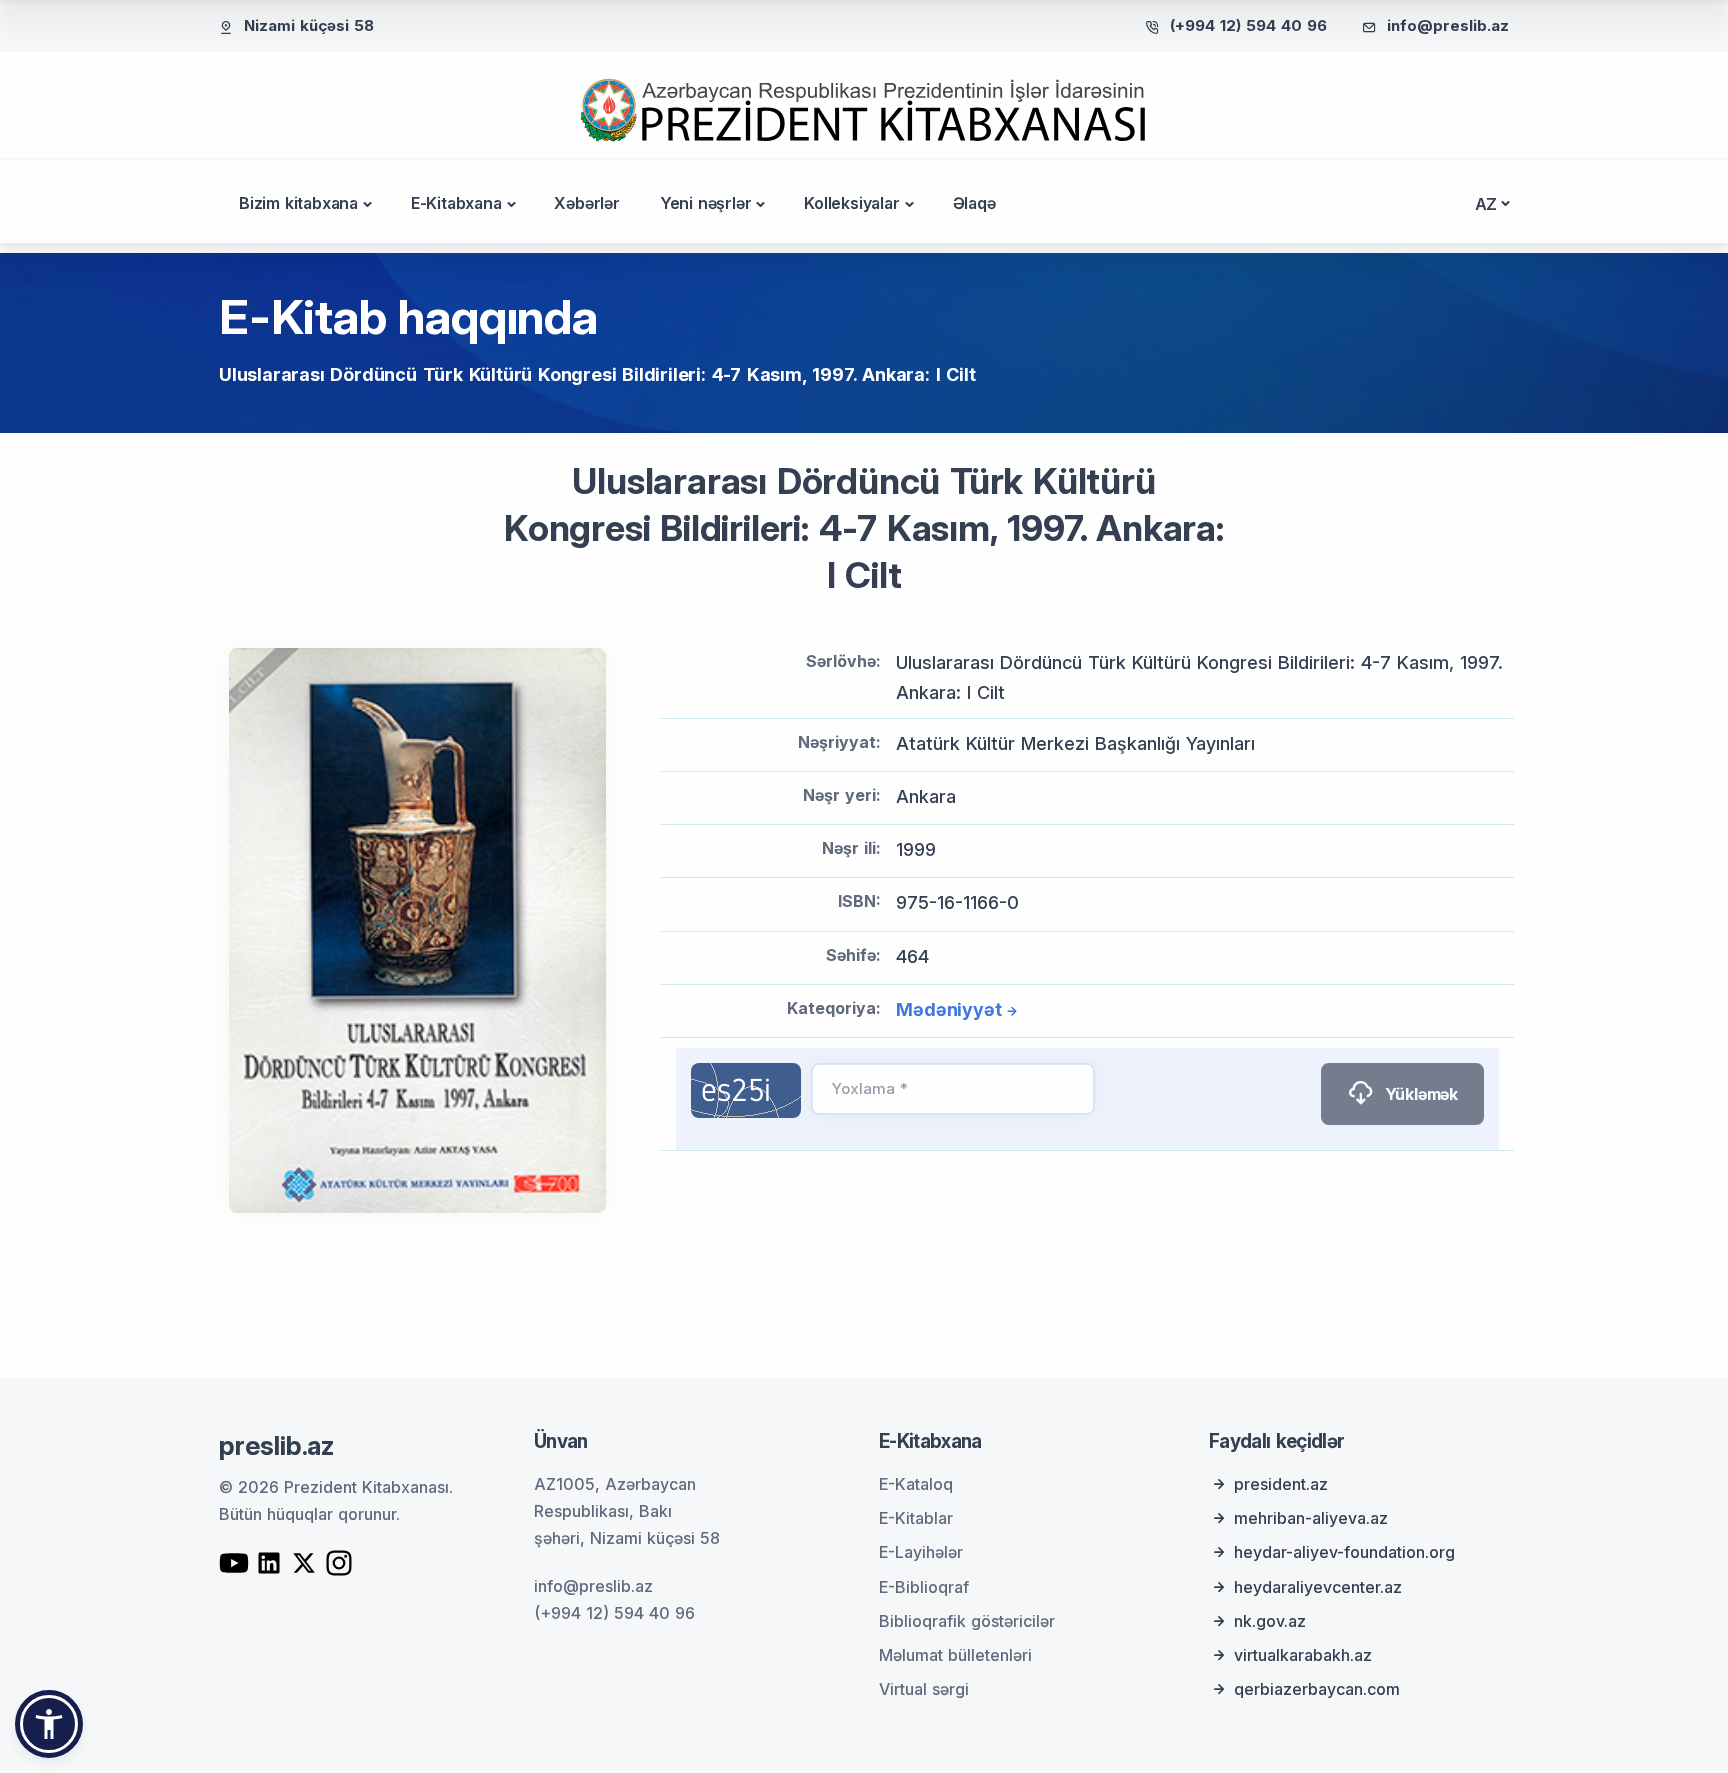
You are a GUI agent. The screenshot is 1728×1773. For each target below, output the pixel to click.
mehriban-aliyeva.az (1311, 1518)
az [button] (1486, 204)
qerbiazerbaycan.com (1317, 1689)
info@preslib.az (1448, 25)
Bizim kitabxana (298, 203)
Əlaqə (974, 203)
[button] (49, 1724)
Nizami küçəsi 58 (309, 25)
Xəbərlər (586, 203)
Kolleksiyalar (851, 203)
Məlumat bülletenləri (955, 1655)
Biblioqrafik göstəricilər (967, 1621)
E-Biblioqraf (924, 1587)
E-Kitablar (916, 1518)
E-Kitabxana (456, 203)
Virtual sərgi (924, 1689)
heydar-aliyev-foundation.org (1344, 1552)
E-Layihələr (921, 1552)
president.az (1281, 1484)
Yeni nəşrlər (706, 203)
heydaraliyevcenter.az (1318, 1587)
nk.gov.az (1270, 1621)
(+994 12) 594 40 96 (1248, 25)
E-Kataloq (916, 1484)
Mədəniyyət (948, 1009)
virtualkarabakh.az (1303, 1655)
